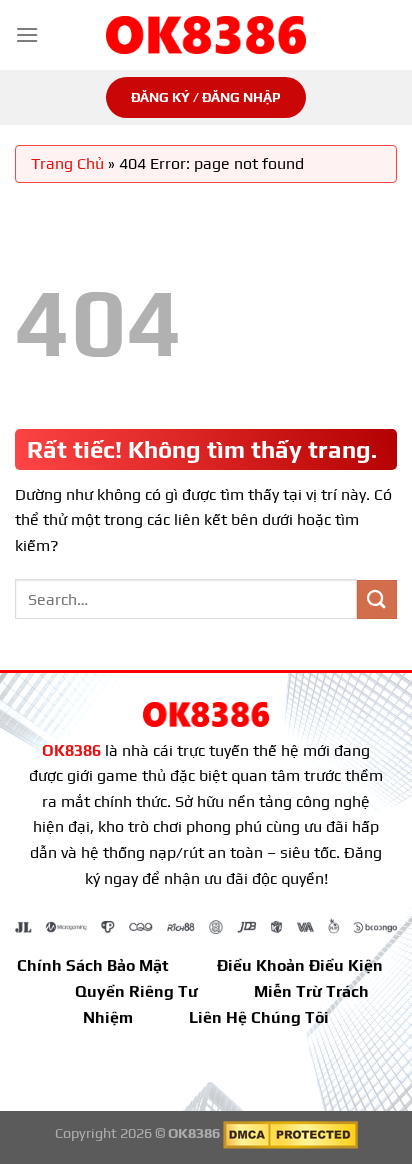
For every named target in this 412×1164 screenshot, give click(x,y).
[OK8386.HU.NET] (206, 35)
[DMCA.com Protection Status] (290, 1133)
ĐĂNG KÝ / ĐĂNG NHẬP (206, 97)
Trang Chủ (67, 163)
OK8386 (71, 750)
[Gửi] (377, 599)
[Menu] (27, 34)
